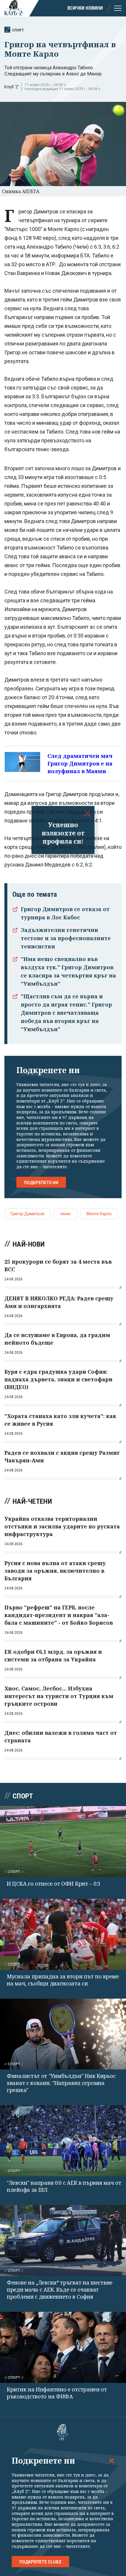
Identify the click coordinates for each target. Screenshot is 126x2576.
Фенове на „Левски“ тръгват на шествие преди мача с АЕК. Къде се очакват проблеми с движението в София (60, 2290)
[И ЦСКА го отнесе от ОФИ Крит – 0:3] (63, 1842)
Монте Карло (99, 1214)
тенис (65, 1214)
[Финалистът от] (63, 2034)
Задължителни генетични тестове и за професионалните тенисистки (66, 938)
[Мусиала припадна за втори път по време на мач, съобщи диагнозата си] (63, 1934)
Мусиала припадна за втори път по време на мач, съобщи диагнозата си (63, 1980)
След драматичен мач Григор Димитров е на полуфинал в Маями (80, 763)
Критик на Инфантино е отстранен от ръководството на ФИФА (57, 2393)
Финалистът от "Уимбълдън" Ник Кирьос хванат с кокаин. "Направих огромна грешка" (61, 2083)
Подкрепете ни (41, 1183)
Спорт (18, 30)
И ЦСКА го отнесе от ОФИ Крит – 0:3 (53, 1884)
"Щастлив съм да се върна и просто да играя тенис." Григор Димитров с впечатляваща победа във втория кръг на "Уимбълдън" (66, 1013)
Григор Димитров (28, 1214)
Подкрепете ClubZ (40, 2562)
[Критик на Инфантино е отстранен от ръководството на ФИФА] (63, 2347)
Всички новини (85, 8)
